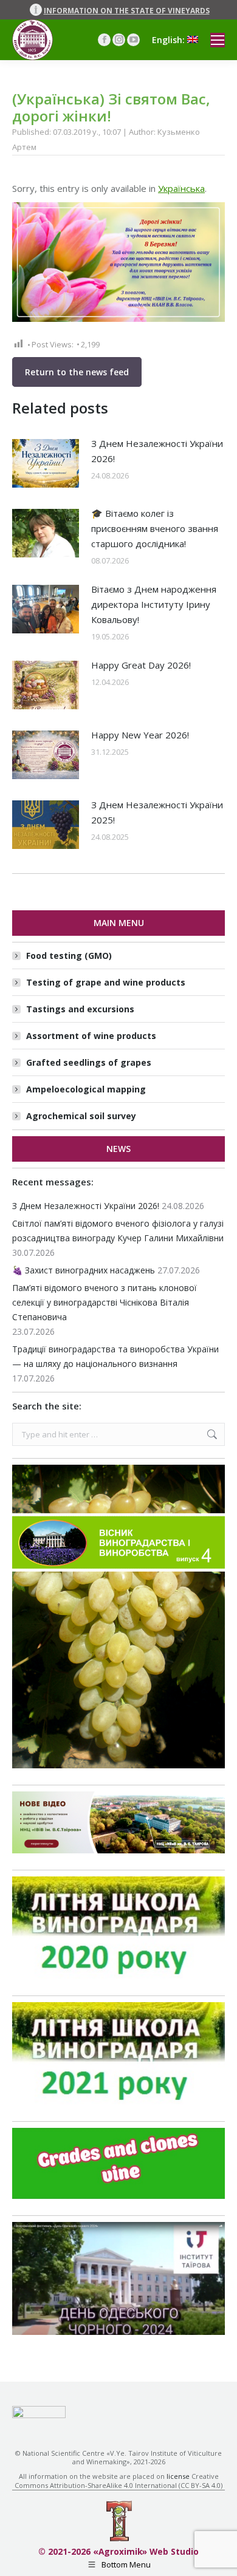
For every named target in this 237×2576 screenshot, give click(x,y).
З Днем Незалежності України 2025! (157, 812)
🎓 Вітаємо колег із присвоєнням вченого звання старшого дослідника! (155, 528)
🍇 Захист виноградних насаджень (84, 1270)
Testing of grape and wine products (106, 982)
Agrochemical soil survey (81, 1116)
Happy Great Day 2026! (141, 665)
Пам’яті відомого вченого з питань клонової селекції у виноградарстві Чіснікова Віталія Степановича (105, 1302)
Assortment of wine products (91, 1036)
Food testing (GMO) (69, 956)
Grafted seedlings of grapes (89, 1062)
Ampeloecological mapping (86, 1089)
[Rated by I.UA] (39, 2415)
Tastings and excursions (80, 1009)
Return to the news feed (77, 372)
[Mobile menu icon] (218, 40)
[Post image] (46, 463)
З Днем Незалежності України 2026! (157, 451)
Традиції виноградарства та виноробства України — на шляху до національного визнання (115, 1356)
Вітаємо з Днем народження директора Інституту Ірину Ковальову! (154, 604)
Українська (181, 188)
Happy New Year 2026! (140, 735)
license (178, 2476)
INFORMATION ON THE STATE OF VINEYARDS (127, 11)
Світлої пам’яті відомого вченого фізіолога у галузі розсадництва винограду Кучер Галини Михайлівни (118, 1231)
